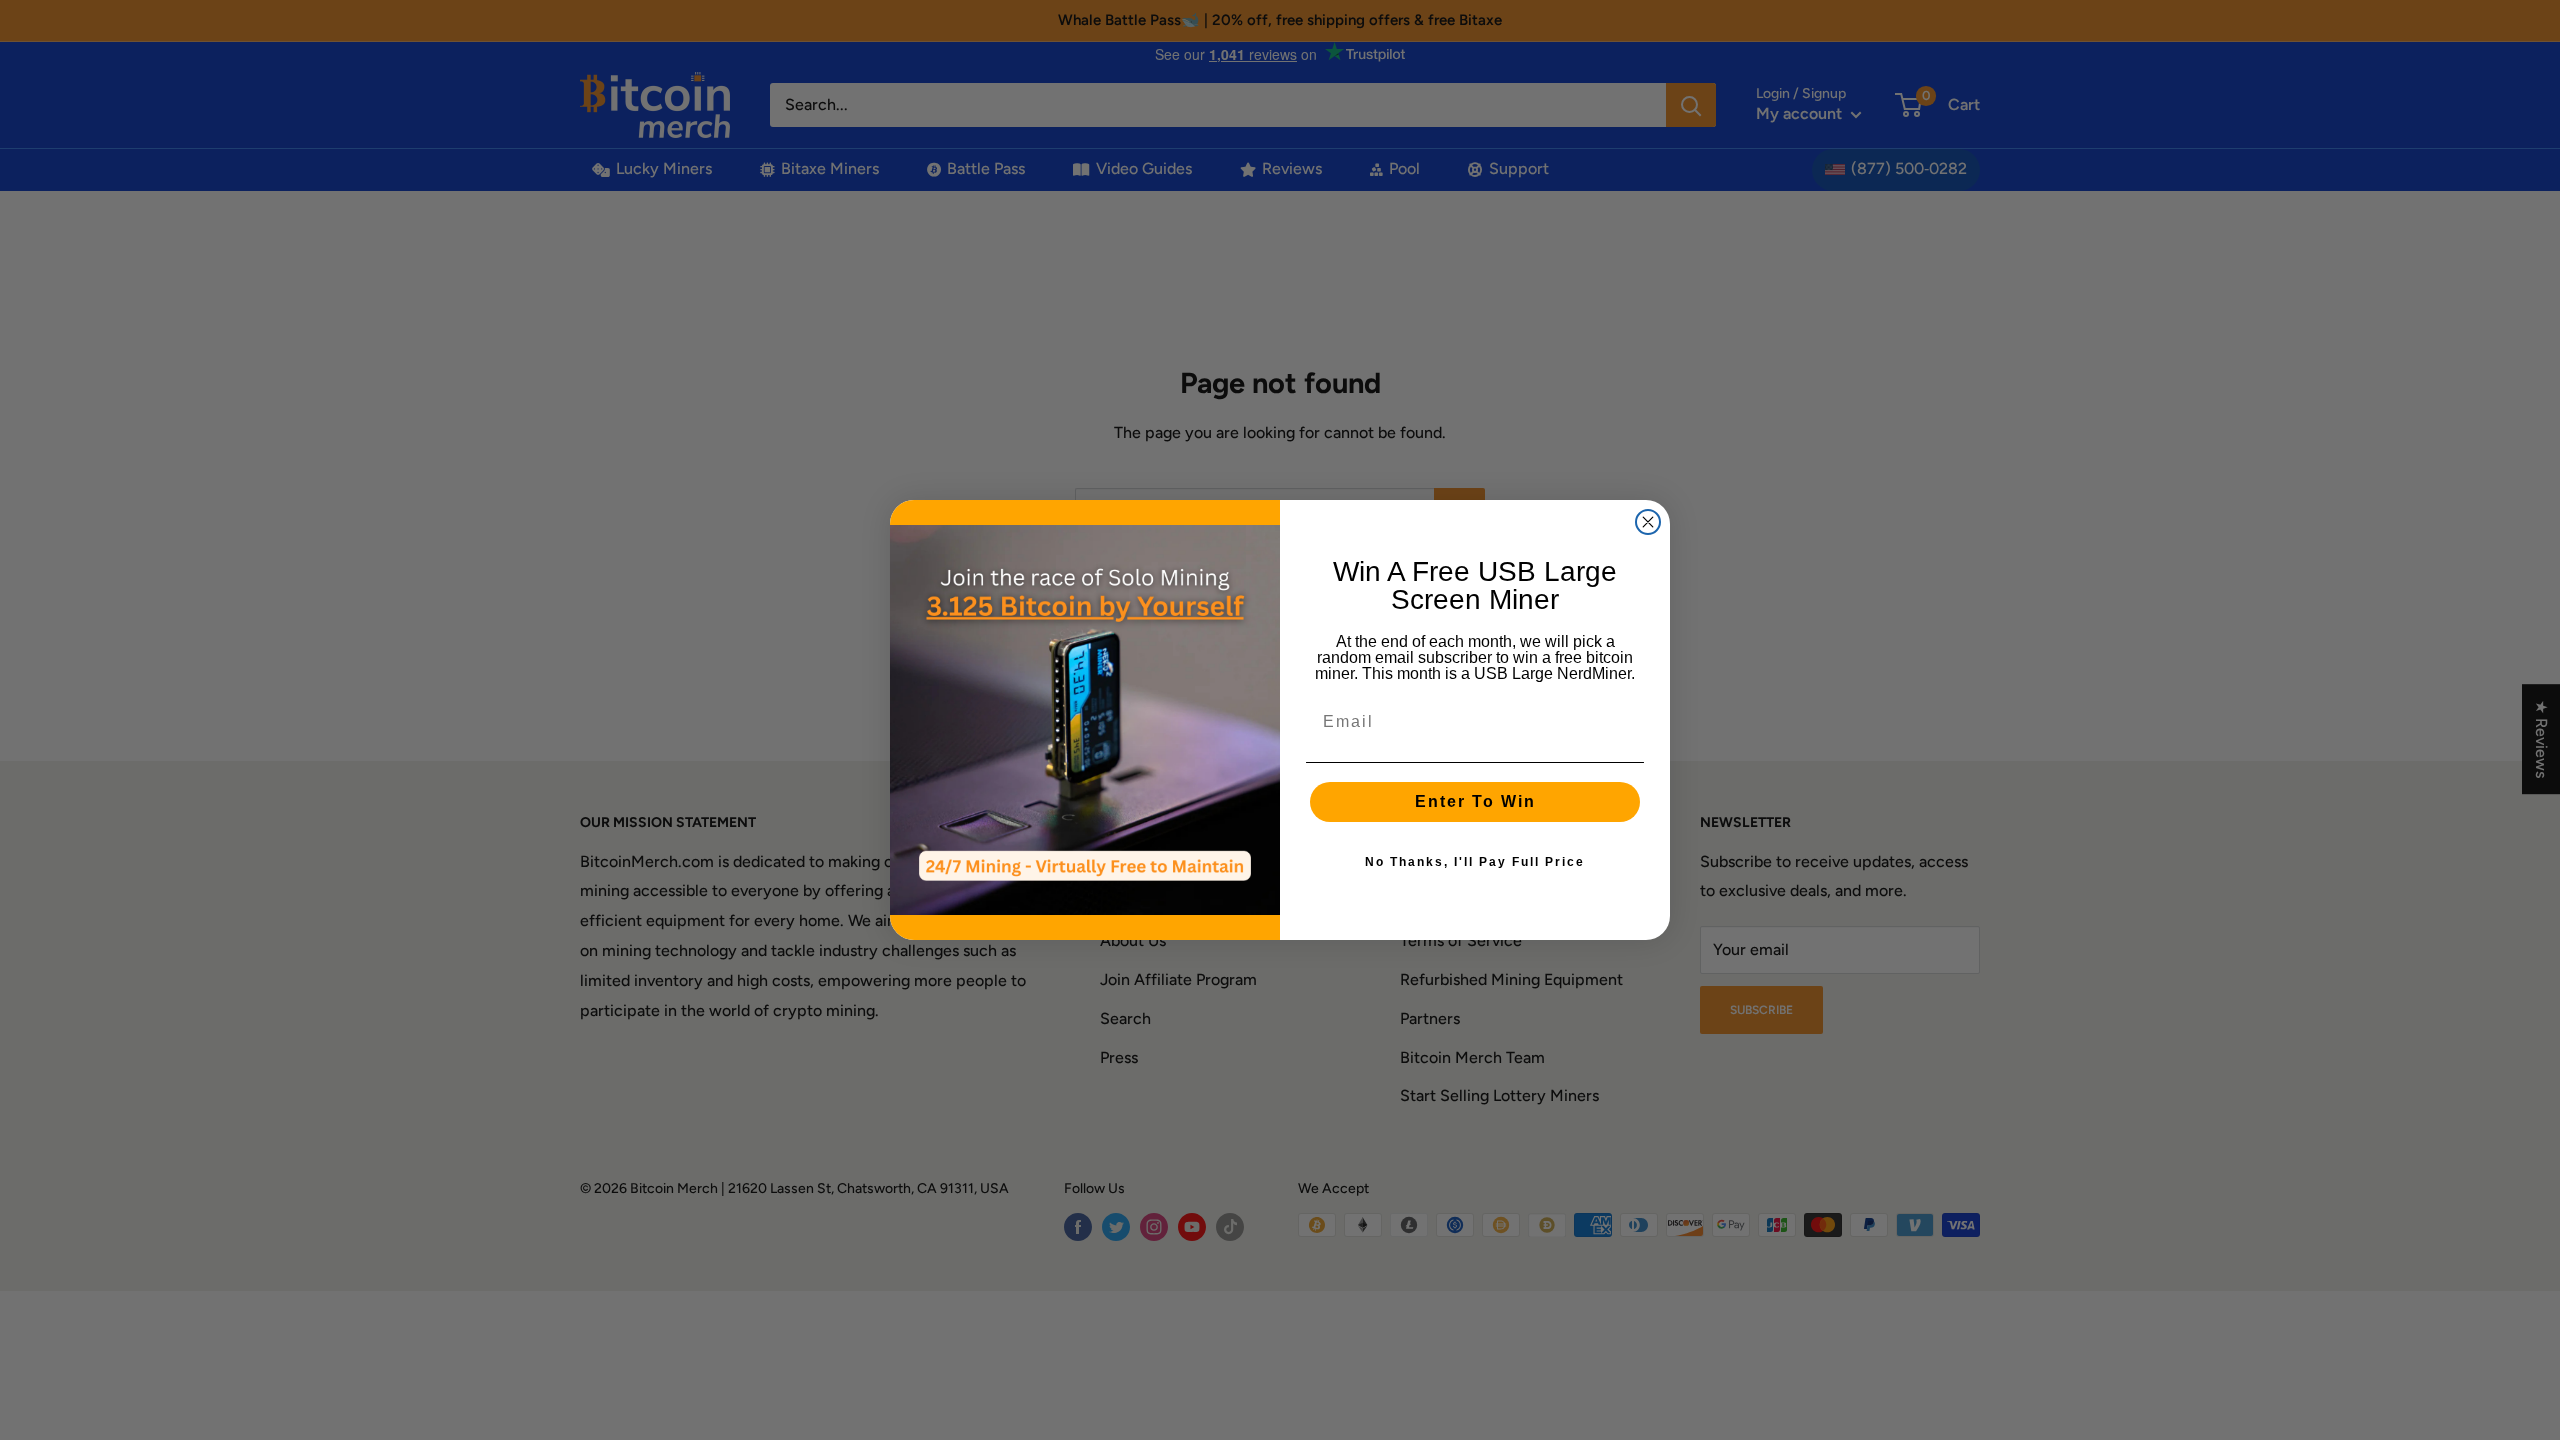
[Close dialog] (1648, 522)
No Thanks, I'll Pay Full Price (1475, 862)
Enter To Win (1475, 801)
